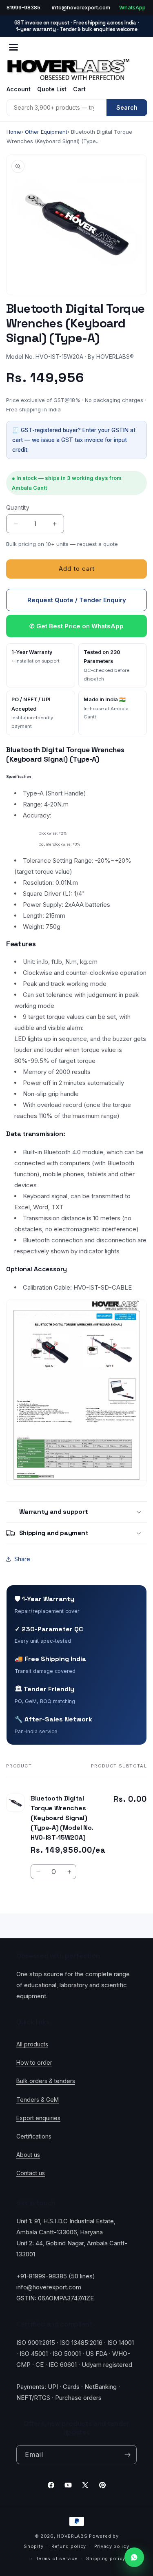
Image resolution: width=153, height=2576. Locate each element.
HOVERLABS (72, 2536)
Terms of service (57, 2558)
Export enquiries (38, 2118)
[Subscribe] (127, 2455)
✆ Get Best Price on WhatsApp (76, 626)
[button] (76, 1512)
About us (28, 2155)
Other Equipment (46, 132)
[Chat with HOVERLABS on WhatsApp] (134, 2557)
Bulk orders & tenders (46, 2081)
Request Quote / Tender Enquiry (77, 600)
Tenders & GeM (38, 2100)
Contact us (31, 2173)
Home (14, 132)
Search (127, 107)
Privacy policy (112, 2546)
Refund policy (69, 2546)
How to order (34, 2062)
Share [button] (22, 1559)
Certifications (34, 2136)
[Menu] (13, 47)
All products (32, 2044)
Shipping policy (106, 2558)
